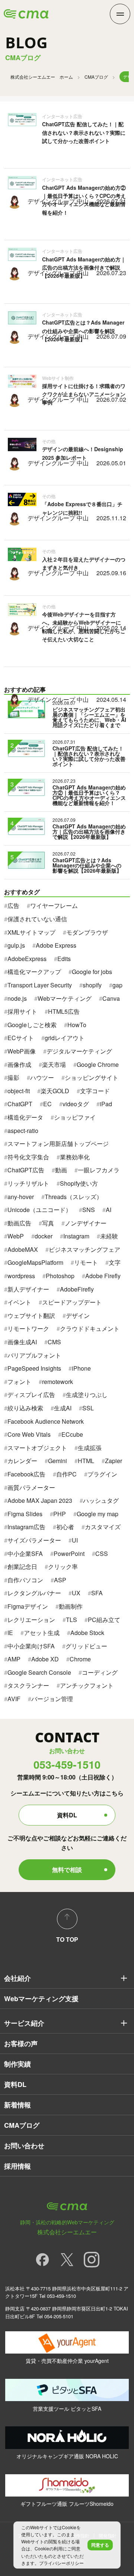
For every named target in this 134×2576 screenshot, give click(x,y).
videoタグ (76, 1104)
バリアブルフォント (34, 1355)
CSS (102, 1554)
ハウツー (42, 1077)
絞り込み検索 (25, 1408)
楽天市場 (54, 1064)
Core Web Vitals (29, 1434)
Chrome (80, 1659)
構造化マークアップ (34, 972)
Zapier (114, 1461)
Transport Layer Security (40, 985)
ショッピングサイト (92, 1077)
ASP (60, 1580)
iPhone (81, 1368)
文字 (115, 1262)
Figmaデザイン (28, 1606)
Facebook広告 (26, 1474)
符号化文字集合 (28, 1157)
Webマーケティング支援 (41, 1999)
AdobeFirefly (77, 1289)
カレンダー (22, 1461)
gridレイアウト (65, 1038)
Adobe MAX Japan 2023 (40, 1500)
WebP (16, 1236)
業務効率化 (75, 1157)
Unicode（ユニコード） (39, 1210)
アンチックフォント (87, 1685)
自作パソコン (25, 1580)
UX (76, 1593)
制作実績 (17, 2064)
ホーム (42, 77)
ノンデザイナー (86, 1223)
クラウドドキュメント (90, 1328)
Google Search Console (39, 1672)
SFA (97, 1593)
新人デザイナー (28, 1289)
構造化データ (25, 1117)
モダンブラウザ (87, 932)
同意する (100, 2545)
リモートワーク (28, 1328)
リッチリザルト (28, 1183)
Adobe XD (45, 1659)
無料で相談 (67, 1870)
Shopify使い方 (79, 1183)
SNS (89, 1210)
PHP (60, 1514)
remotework (58, 1382)
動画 (61, 1170)
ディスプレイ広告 (31, 1395)
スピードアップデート (72, 1302)
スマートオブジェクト (37, 1448)
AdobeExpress (27, 959)
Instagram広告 (26, 1527)
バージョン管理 (52, 1699)
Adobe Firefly (103, 1276)
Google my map (98, 1514)
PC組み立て (104, 1620)
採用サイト (22, 1011)
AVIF (14, 1699)
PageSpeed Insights (34, 1368)
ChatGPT (20, 1104)
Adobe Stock (87, 1633)
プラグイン (102, 1474)
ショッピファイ (75, 1117)
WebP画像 (22, 1051)
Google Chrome (98, 1064)
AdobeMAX (23, 1249)
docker (44, 1236)
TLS (71, 1620)
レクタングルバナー (34, 1593)
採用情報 (17, 2166)
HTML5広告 (64, 1011)
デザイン (78, 1315)
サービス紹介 (24, 2023)
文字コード (95, 1091)
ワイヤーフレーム (54, 906)
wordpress (21, 1276)
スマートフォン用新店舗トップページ (58, 1144)
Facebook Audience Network (46, 1421)
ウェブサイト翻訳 (31, 1315)
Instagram (76, 1236)
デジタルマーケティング (79, 1051)
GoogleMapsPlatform (35, 1262)
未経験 (109, 1236)
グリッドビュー (86, 1646)
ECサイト (21, 1038)
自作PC (66, 1474)
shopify (92, 985)
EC (47, 1104)
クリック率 (63, 1567)
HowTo (77, 1025)
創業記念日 (22, 1567)
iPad (106, 1104)
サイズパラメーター (34, 1540)
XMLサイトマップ (31, 932)
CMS (54, 1342)
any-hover (21, 1197)
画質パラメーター (31, 1487)
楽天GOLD (55, 1091)
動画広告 (19, 1223)
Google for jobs (92, 972)
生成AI (63, 1408)
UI (75, 1540)
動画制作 (71, 1606)
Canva (111, 998)
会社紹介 (17, 1978)
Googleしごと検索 (32, 1025)
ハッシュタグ (101, 1500)
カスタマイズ (103, 1527)
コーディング (100, 1672)
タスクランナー (28, 1685)
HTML (86, 1461)
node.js (17, 998)
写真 (48, 1223)
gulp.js (16, 945)
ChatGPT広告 (26, 1170)
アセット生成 (42, 1633)
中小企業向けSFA (31, 1646)
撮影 (13, 1077)
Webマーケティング (65, 998)
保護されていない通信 (37, 919)
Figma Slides (25, 1514)
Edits (64, 959)
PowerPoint (69, 1554)
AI (109, 1210)
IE (10, 1633)
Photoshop (60, 1276)
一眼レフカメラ (99, 1170)
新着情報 (17, 2105)
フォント (19, 1382)
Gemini (58, 1461)
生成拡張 (90, 1448)
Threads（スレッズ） (74, 1197)
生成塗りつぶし (87, 1395)
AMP (14, 1659)
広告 (13, 906)
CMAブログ (96, 77)
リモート (86, 1262)
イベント (19, 1302)
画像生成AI (22, 1342)
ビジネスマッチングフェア (84, 1249)
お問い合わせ (24, 2146)
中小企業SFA (25, 1554)
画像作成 (19, 1064)
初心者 (65, 1527)
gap (117, 985)
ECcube (72, 1434)
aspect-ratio (23, 1131)
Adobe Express (56, 945)
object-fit (19, 1091)
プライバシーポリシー (61, 2563)
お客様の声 (21, 2043)
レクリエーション (31, 1620)
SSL (88, 1408)
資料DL (67, 1815)
